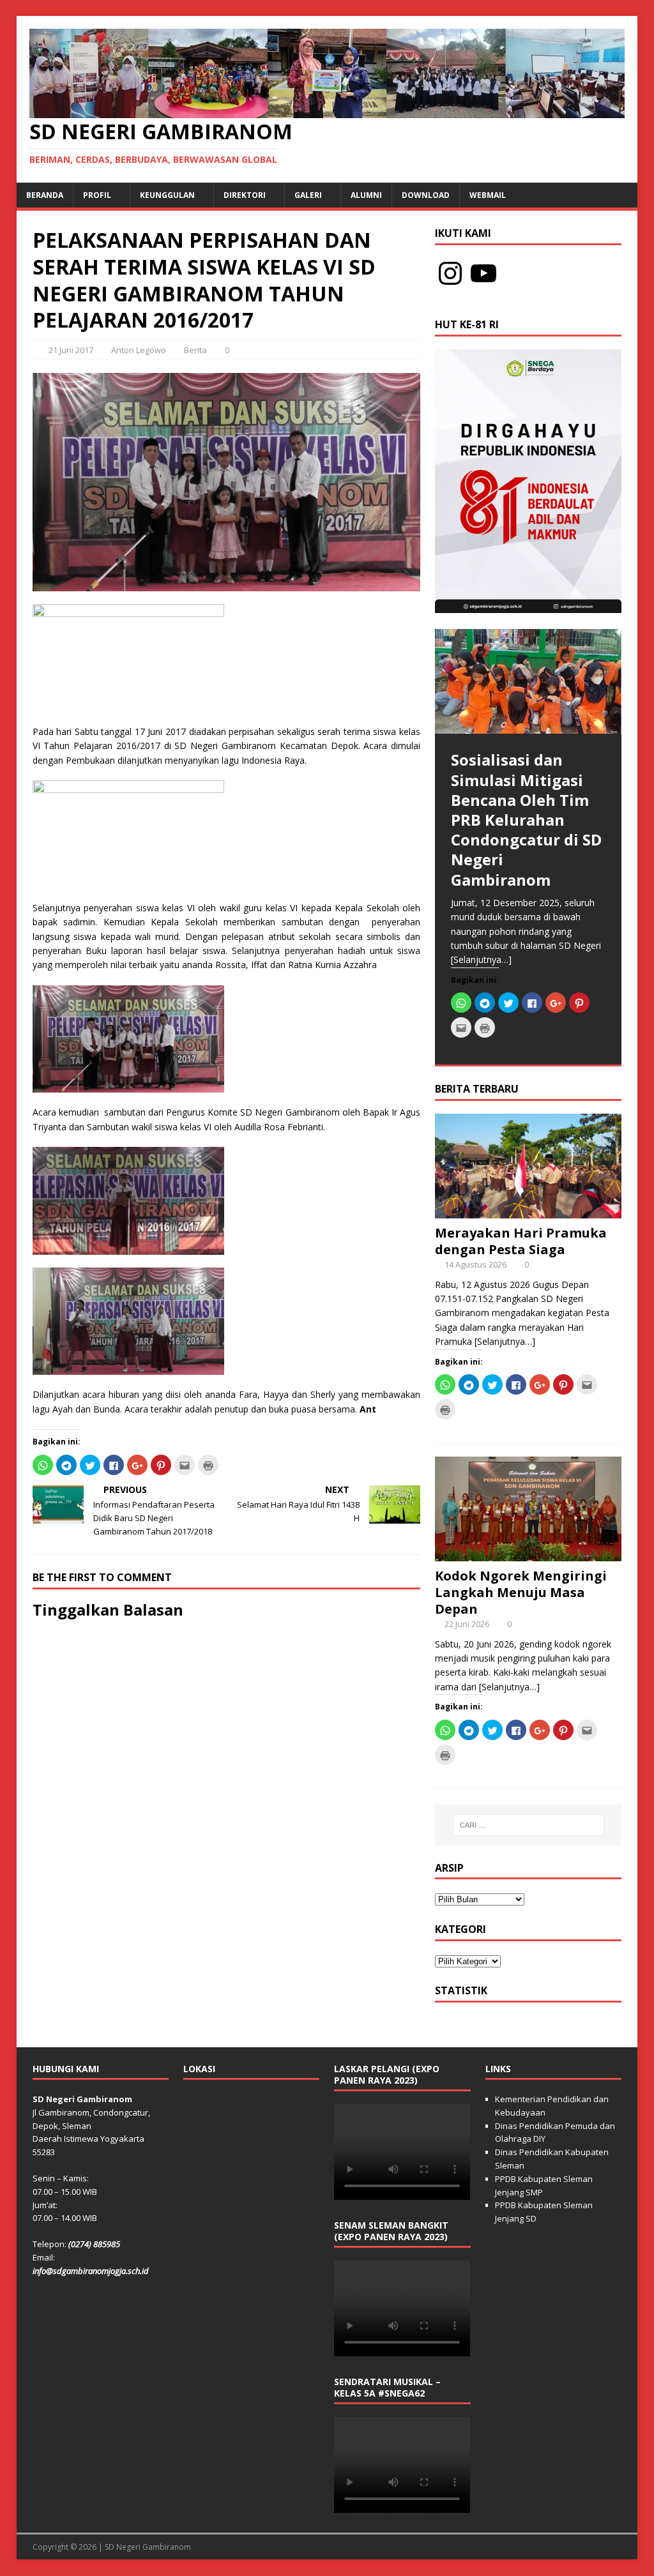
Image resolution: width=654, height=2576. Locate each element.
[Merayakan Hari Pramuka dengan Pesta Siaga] (528, 1210)
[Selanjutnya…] (481, 959)
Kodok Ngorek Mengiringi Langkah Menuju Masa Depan (521, 1592)
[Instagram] (450, 273)
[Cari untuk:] (529, 1825)
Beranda (45, 195)
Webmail (488, 195)
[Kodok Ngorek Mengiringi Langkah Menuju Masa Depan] (528, 1553)
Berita (195, 350)
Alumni (366, 195)
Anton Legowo (139, 350)
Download (426, 195)
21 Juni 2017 (71, 350)
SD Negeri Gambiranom (148, 2547)
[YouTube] (483, 273)
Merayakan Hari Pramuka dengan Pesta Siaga (521, 1241)
